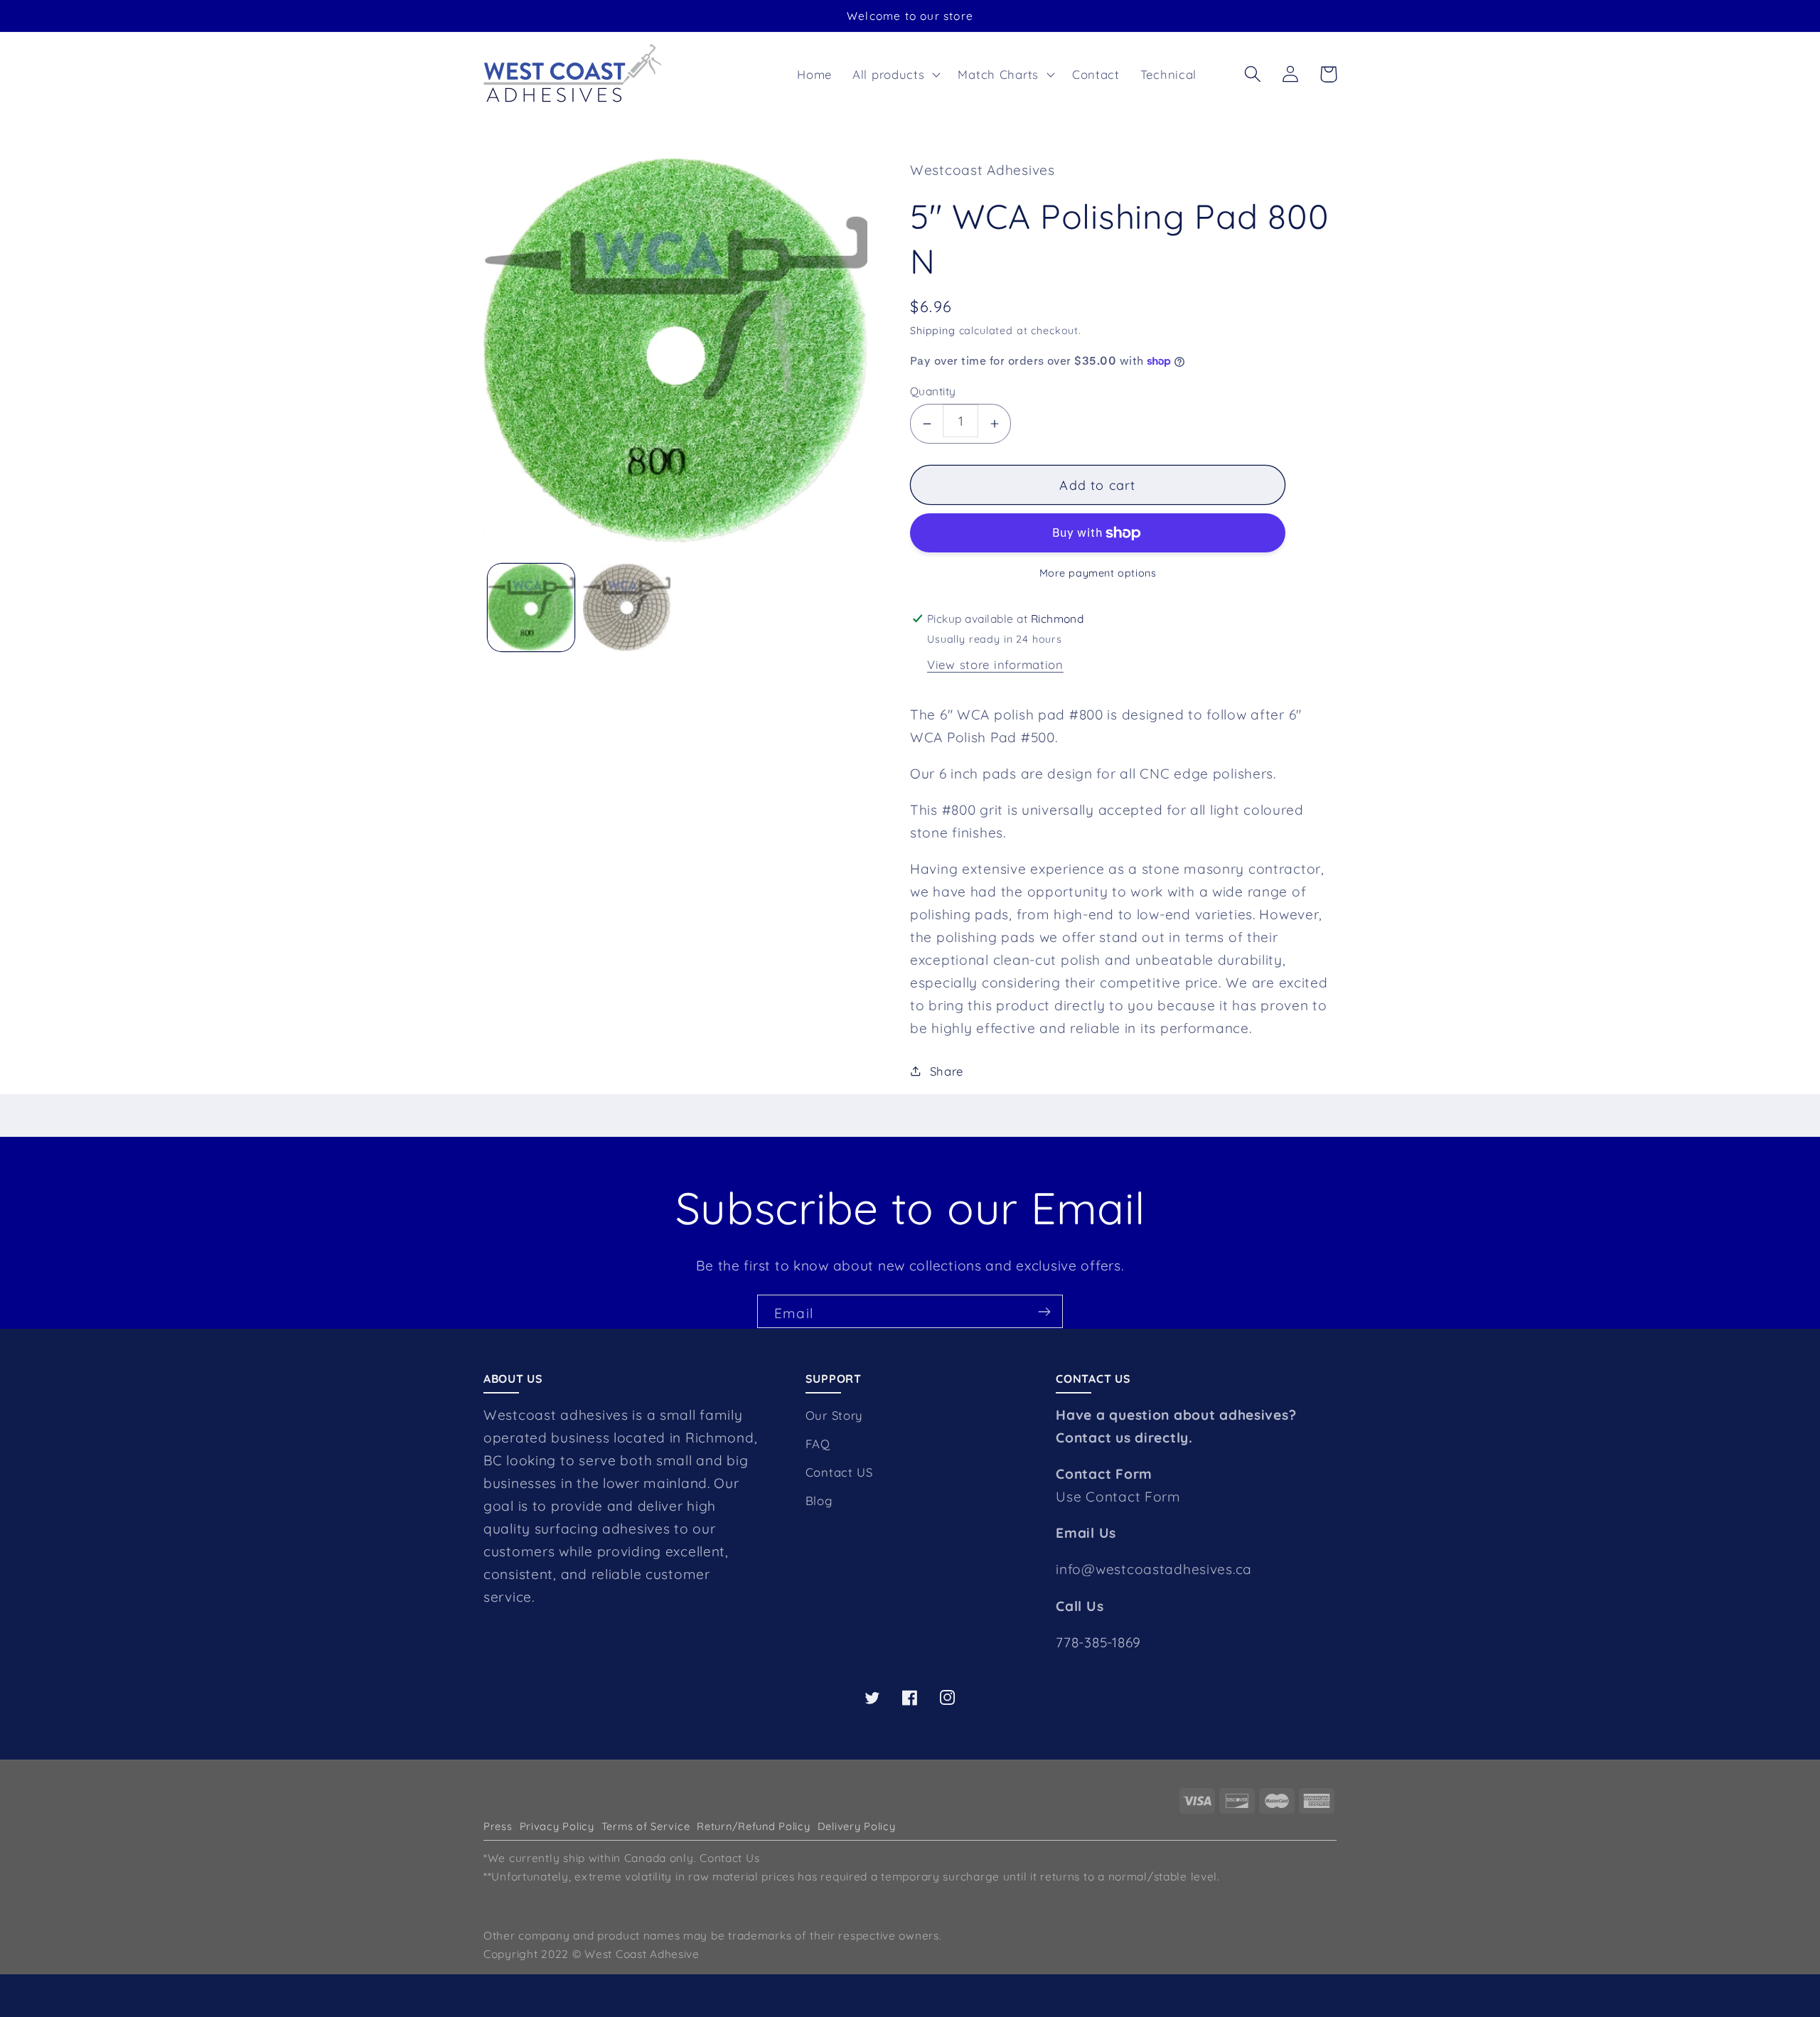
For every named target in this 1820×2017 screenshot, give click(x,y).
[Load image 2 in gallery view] (626, 607)
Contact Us (729, 1858)
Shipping (933, 331)
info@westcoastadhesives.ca (1154, 1569)
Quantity (933, 391)
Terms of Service (646, 1826)
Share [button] (947, 1071)
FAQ (818, 1444)
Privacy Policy (557, 1826)
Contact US (839, 1472)
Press (498, 1826)
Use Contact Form (1118, 1497)
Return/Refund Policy (753, 1826)
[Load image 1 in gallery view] (531, 607)
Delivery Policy (857, 1826)
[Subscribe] (1044, 1311)
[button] (895, 74)
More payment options (1098, 573)
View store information (995, 664)
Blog (819, 1500)
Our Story (834, 1415)
